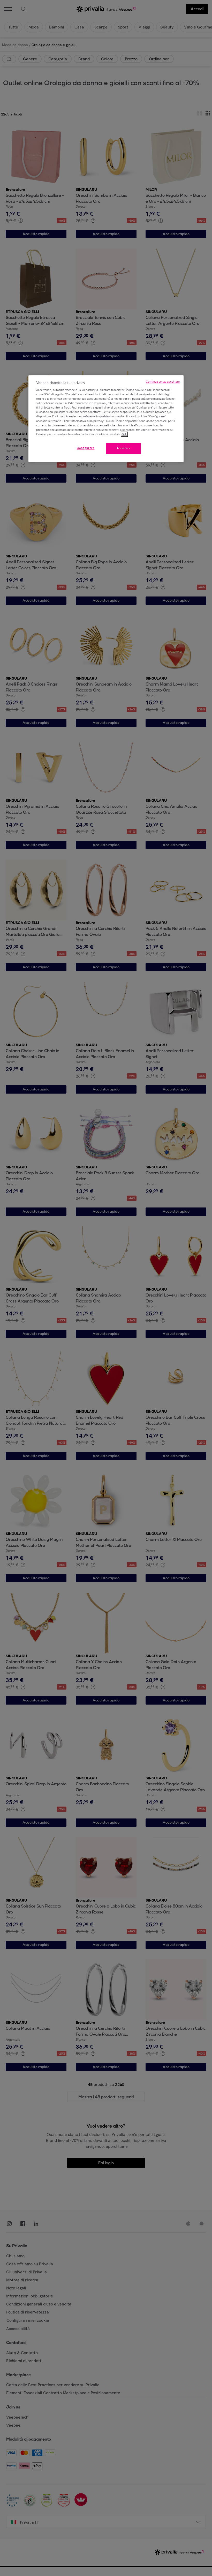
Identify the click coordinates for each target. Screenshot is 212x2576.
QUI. (124, 434)
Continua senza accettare (163, 382)
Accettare (123, 448)
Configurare (86, 448)
